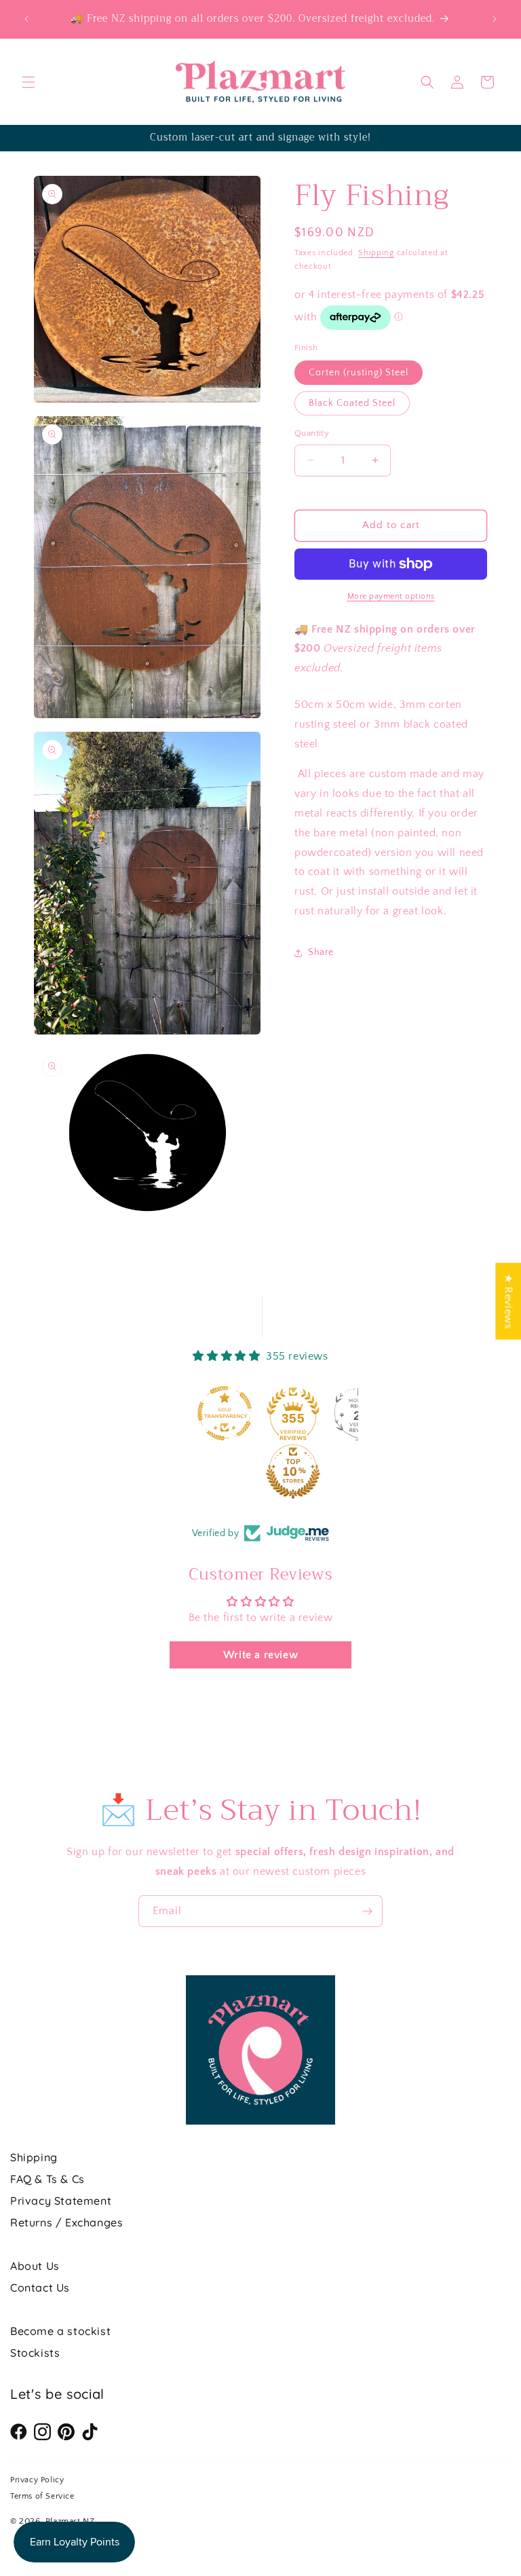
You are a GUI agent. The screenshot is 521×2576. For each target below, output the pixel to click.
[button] (28, 82)
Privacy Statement (61, 2201)
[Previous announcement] (26, 19)
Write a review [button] (260, 1655)
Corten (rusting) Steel (359, 373)
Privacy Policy (37, 2480)
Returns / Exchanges (66, 2222)
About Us (35, 2266)
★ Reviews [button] (508, 1301)
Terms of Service (42, 2496)
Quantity (312, 433)
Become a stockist (60, 2331)
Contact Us (40, 2288)
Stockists (35, 2353)
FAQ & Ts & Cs (47, 2179)
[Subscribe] (367, 1911)
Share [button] (321, 952)
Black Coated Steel (352, 403)
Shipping (376, 253)
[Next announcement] (495, 19)
